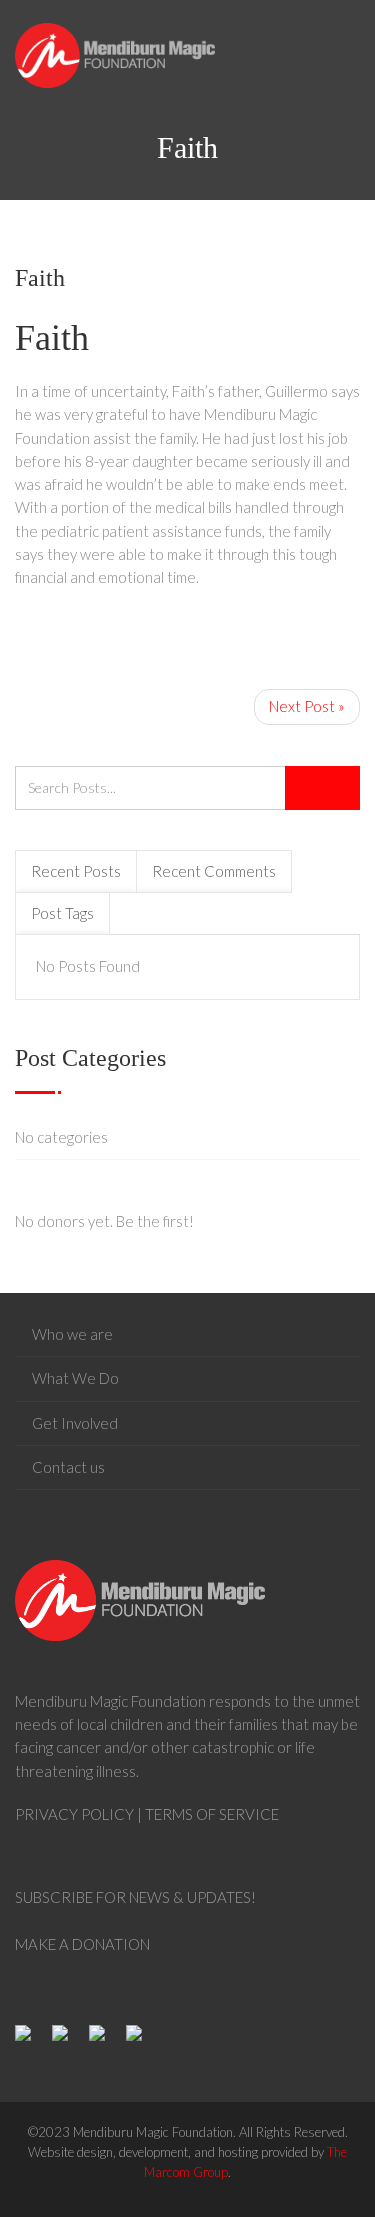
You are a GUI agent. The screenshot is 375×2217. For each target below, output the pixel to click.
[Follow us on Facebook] (31, 2041)
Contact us (68, 1467)
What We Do (75, 1378)
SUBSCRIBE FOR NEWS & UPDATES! (135, 1897)
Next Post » (307, 706)
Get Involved (75, 1423)
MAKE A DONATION (82, 1944)
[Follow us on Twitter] (68, 2041)
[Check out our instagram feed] (142, 2041)
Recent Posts (76, 871)
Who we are (72, 1334)
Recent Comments (214, 871)
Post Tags (62, 913)
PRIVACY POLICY (74, 1814)
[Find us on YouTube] (105, 2041)
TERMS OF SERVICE (212, 1814)
